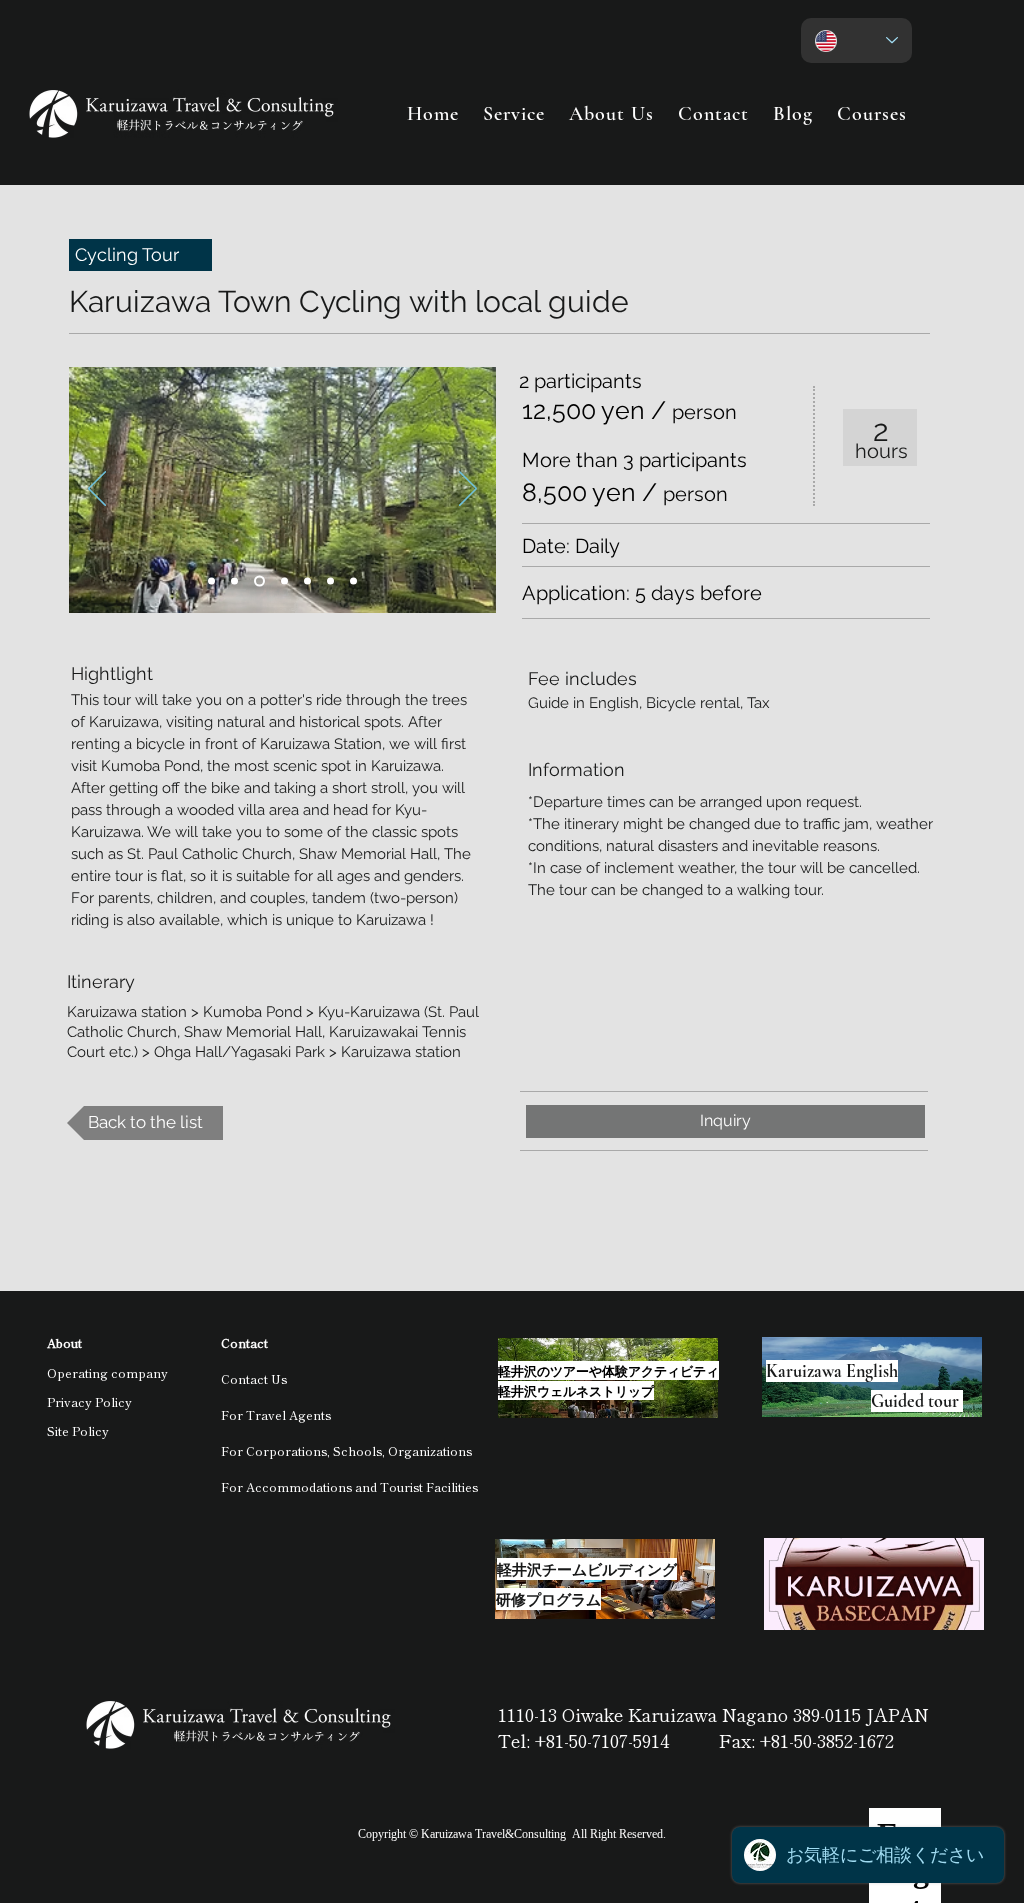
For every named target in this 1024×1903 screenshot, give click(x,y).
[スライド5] (259, 581)
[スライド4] (284, 581)
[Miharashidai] (234, 581)
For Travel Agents (276, 1414)
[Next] (468, 490)
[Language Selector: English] (856, 40)
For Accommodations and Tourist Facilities (349, 1486)
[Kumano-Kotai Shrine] (211, 581)
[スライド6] (307, 581)
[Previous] (97, 490)
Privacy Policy (89, 1401)
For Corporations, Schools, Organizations (346, 1450)
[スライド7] (330, 581)
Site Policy (78, 1430)
